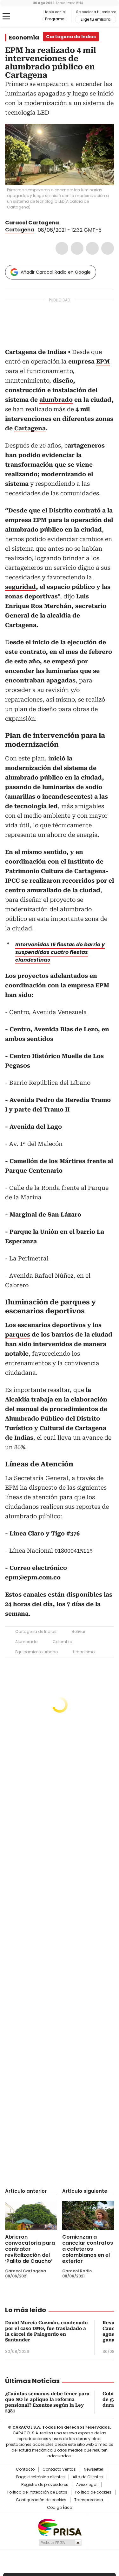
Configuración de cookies (41, 2500)
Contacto (25, 2469)
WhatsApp (108, 248)
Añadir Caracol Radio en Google (56, 272)
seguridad (20, 587)
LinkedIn (92, 248)
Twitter (77, 248)
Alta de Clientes (88, 2477)
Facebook (62, 248)
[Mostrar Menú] (6, 16)
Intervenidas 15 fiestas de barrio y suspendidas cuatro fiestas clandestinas (60, 952)
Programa (55, 19)
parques (18, 1334)
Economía (24, 38)
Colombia (63, 1642)
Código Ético (60, 2508)
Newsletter (93, 2469)
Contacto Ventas (59, 2469)
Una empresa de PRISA (60, 2527)
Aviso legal (87, 2485)
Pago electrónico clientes (40, 2477)
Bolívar (79, 1631)
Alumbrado (26, 1642)
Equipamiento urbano (36, 1652)
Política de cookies (93, 2492)
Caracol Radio (31, 17)
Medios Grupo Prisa (60, 2543)
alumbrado (56, 400)
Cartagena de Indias (36, 1631)
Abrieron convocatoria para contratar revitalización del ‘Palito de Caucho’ (30, 2249)
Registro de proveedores (45, 2485)
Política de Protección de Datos (37, 2492)
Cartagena (20, 230)
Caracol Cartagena (32, 223)
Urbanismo (84, 1652)
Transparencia (89, 2500)
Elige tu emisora (96, 19)
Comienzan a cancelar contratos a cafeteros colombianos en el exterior (88, 2249)
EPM (103, 361)
